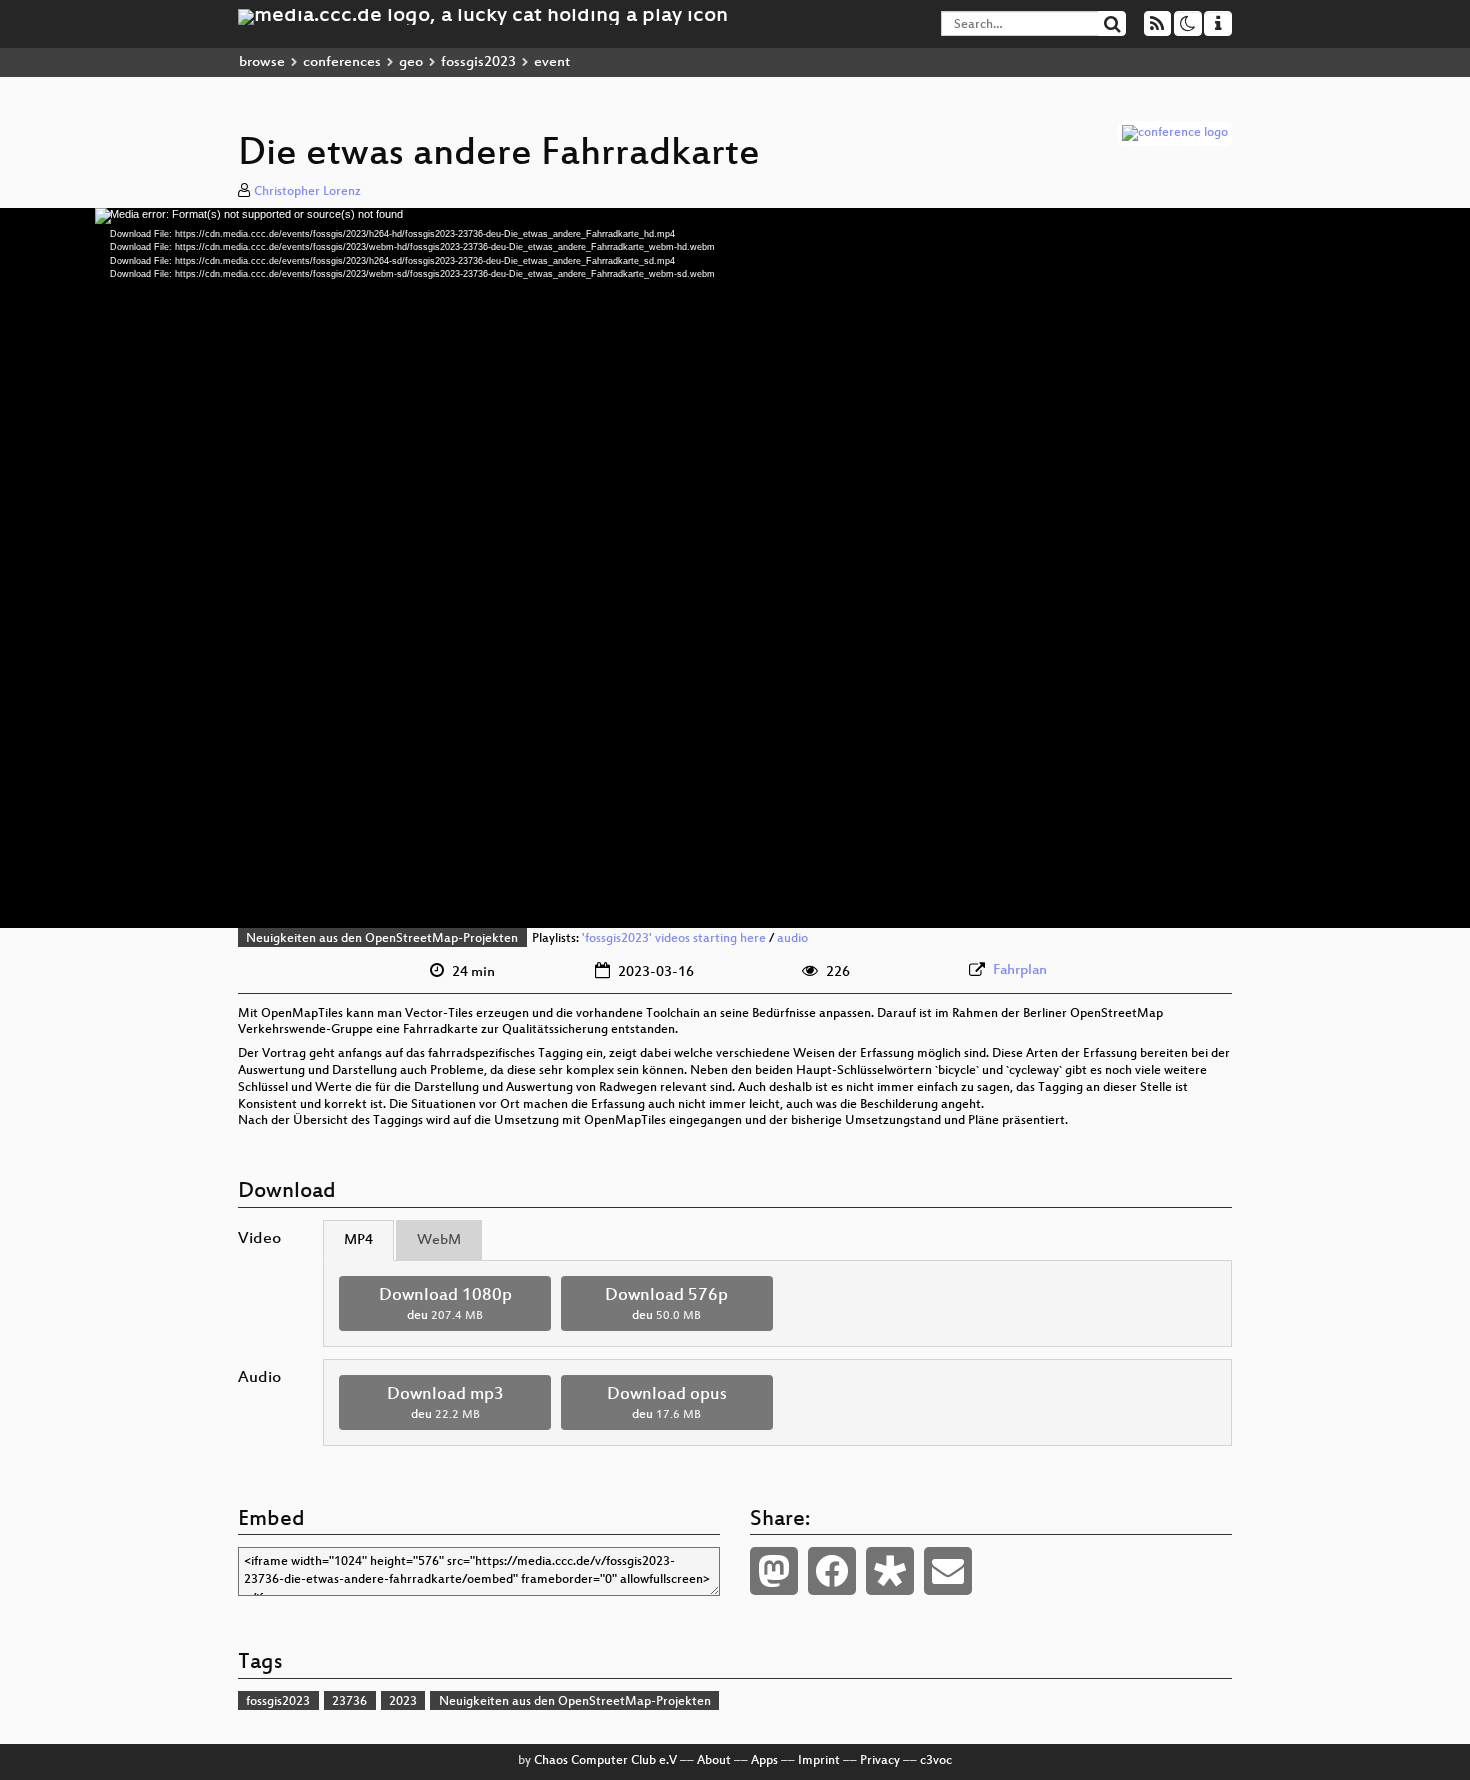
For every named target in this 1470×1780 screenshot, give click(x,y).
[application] (735, 568)
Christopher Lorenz (307, 192)
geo (411, 62)
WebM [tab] (439, 1240)
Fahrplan (1020, 970)
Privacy (880, 1761)
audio (792, 939)
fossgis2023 (478, 62)
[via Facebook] (832, 1571)
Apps (764, 1761)
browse (262, 62)
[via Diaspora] (890, 1571)
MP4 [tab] (358, 1240)
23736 (349, 1702)
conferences (342, 62)
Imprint (819, 1761)
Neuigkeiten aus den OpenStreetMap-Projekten (382, 939)
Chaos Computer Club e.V (605, 1761)
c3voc (936, 1761)
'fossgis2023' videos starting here (674, 939)
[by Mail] (948, 1571)
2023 (403, 1702)
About (714, 1761)
